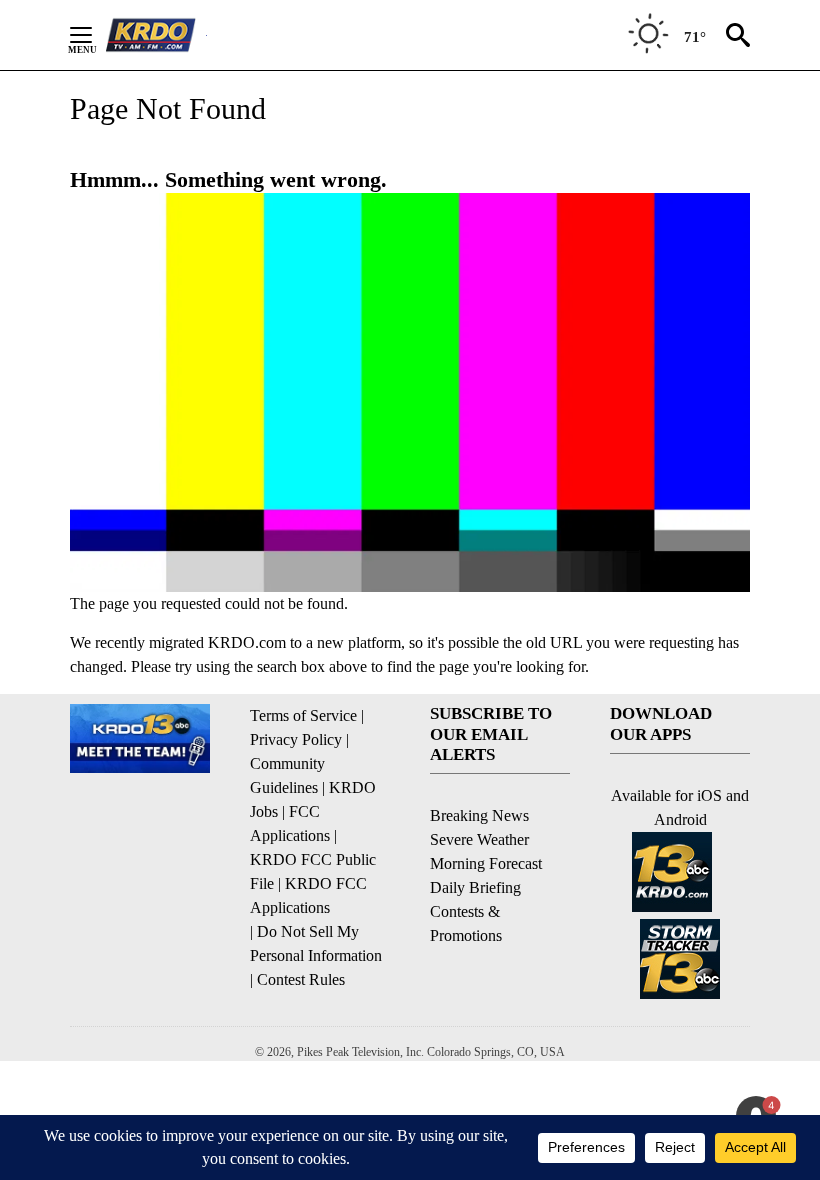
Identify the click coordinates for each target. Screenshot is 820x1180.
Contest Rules (301, 979)
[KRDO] (156, 35)
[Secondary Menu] (96, 35)
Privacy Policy (296, 739)
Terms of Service (303, 715)
